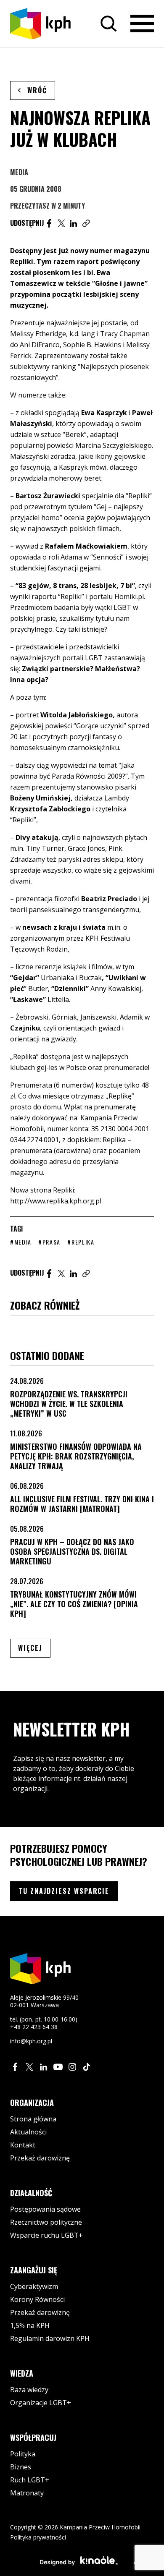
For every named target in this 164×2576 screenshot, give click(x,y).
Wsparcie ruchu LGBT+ (46, 2235)
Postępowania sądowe (45, 2209)
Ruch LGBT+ (30, 2480)
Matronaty (27, 2493)
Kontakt (23, 2145)
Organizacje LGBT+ (41, 2403)
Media (19, 172)
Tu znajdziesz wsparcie (64, 1891)
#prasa (49, 1242)
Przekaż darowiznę (40, 2158)
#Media (21, 1242)
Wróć (37, 90)
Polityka (23, 2454)
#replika (81, 1242)
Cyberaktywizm (34, 2286)
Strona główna (33, 2119)
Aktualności (28, 2132)
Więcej (34, 1648)
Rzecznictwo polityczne (46, 2222)
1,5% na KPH (30, 2325)
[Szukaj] (108, 24)
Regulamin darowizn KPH (50, 2338)
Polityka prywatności (38, 2537)
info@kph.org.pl (31, 2041)
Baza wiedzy (29, 2390)
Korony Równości (37, 2299)
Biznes (21, 2467)
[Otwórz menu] (142, 24)
